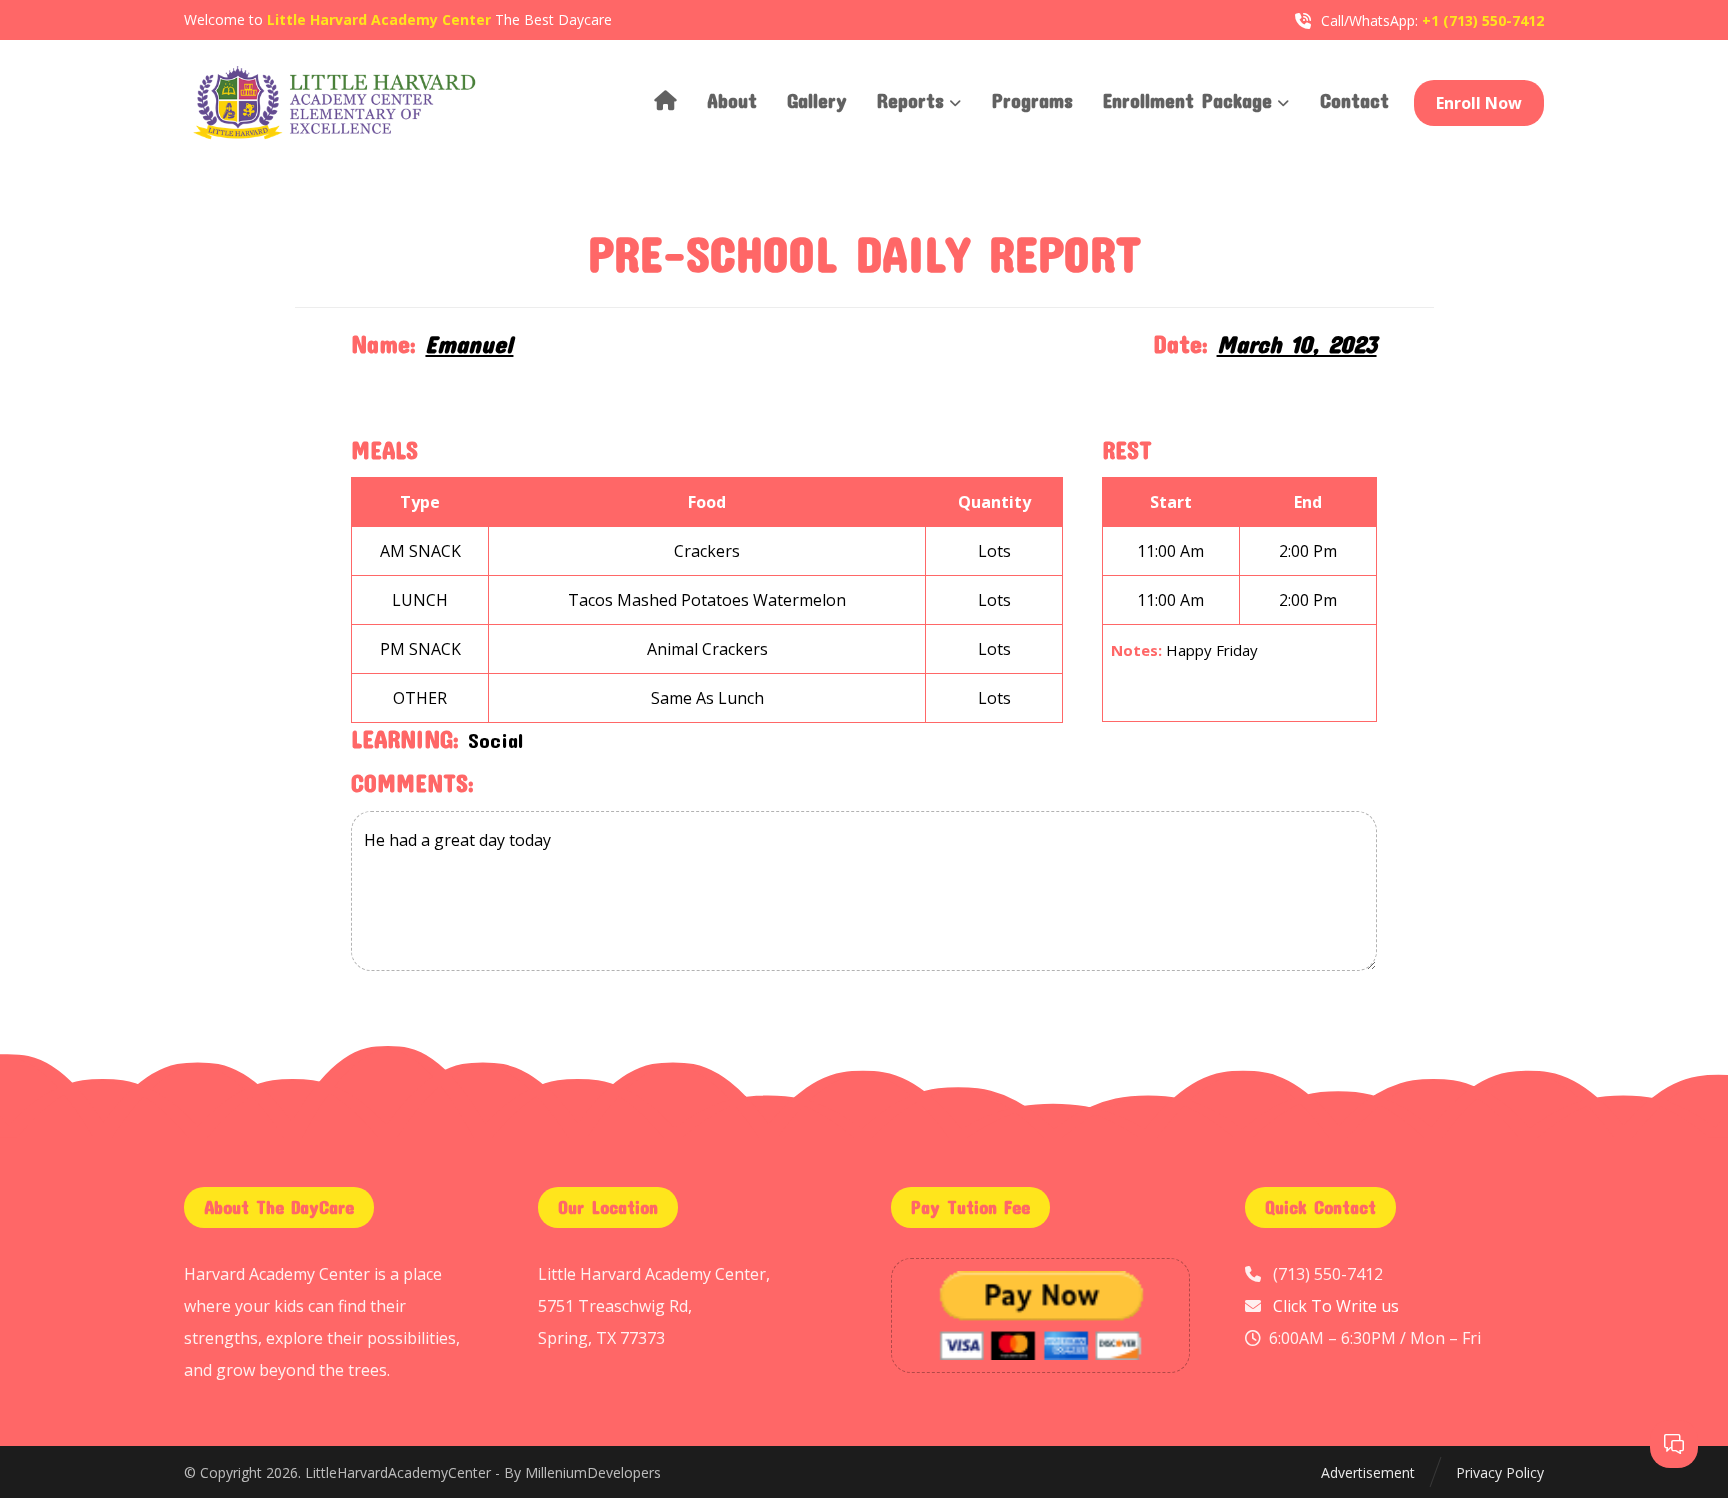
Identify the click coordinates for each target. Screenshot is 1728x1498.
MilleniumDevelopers (593, 1472)
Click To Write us (1336, 1306)
